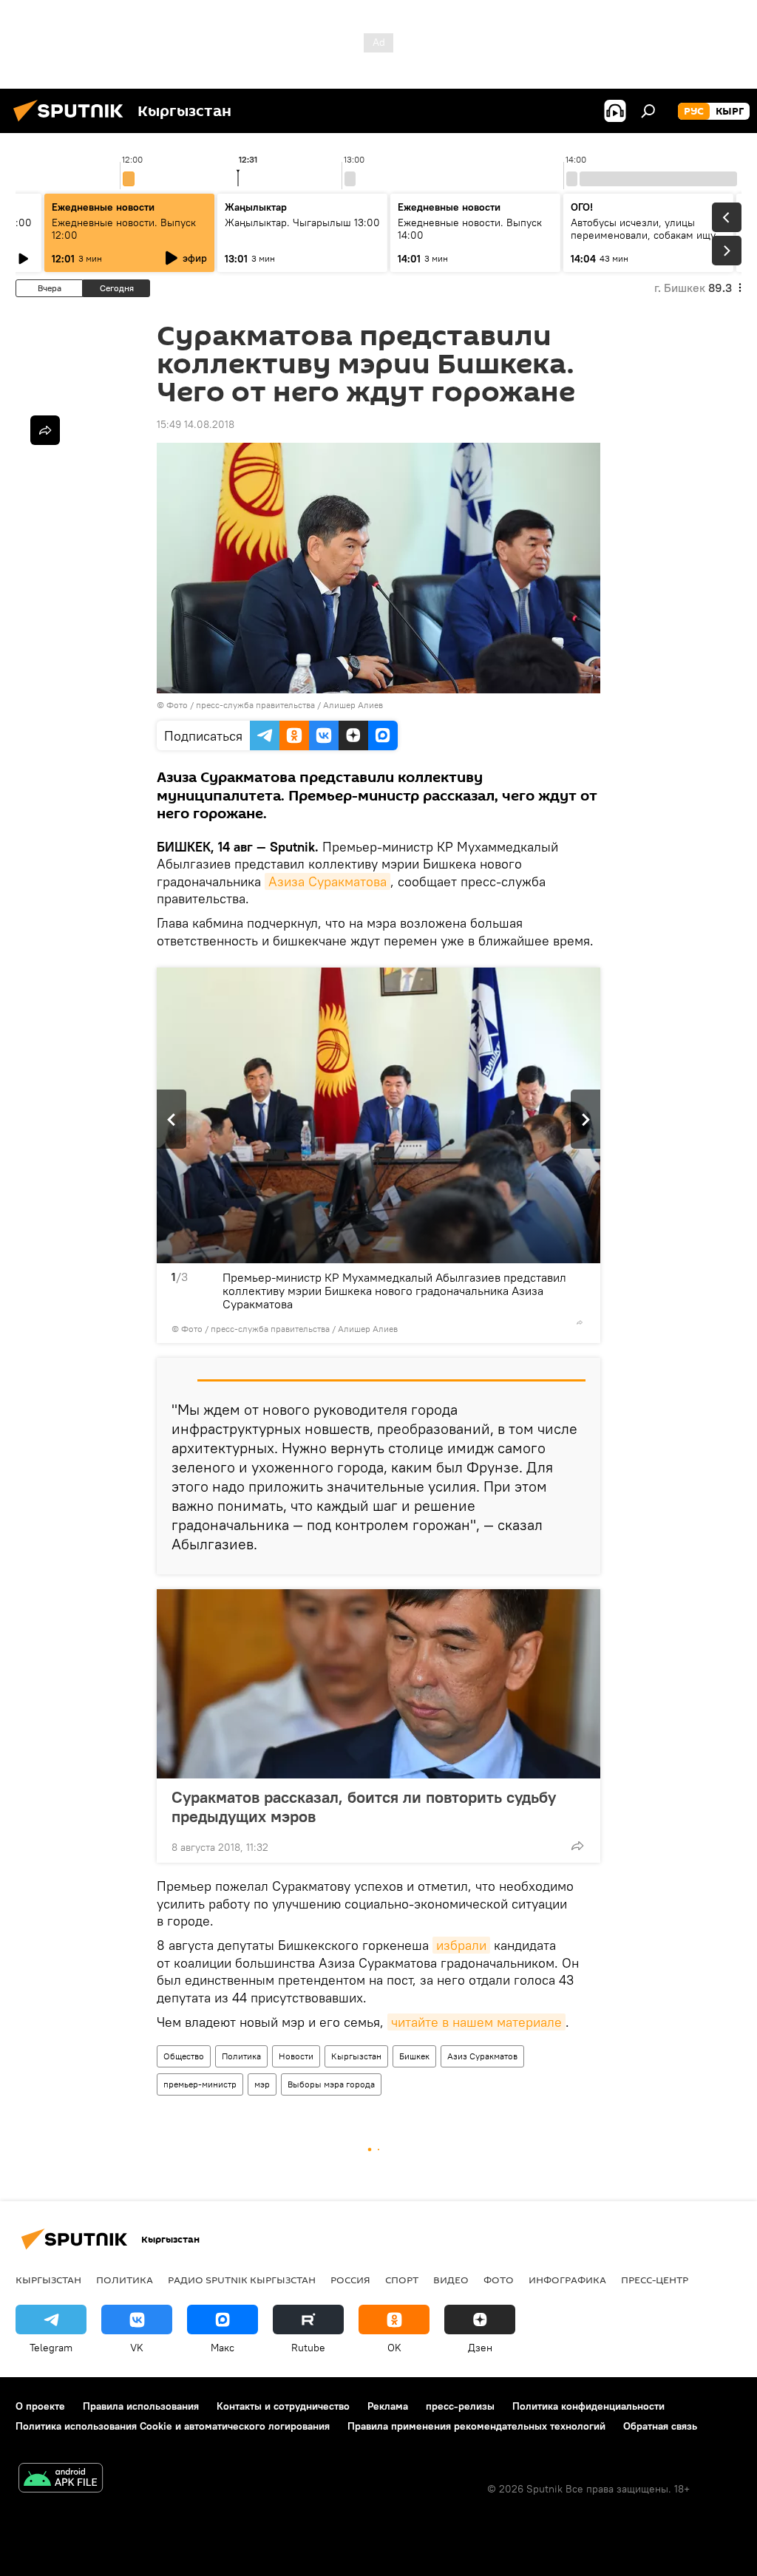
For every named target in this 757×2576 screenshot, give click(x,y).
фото (499, 2280)
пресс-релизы (460, 2406)
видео (451, 2280)
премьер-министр (200, 2084)
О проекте (40, 2406)
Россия (350, 2280)
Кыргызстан (356, 2056)
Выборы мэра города (331, 2084)
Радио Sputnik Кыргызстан (242, 2280)
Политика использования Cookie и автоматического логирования (173, 2426)
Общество (184, 2056)
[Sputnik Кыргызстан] (72, 123)
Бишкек (414, 2056)
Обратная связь (660, 2426)
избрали (461, 1945)
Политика (241, 2056)
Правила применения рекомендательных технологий (476, 2426)
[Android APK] (61, 2480)
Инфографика (567, 2280)
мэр (262, 2084)
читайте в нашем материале (476, 2022)
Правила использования (141, 2406)
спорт (402, 2280)
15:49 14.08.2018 (196, 424)
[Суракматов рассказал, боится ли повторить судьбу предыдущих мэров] (378, 1684)
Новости (296, 2056)
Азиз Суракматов (482, 2056)
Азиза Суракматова (327, 881)
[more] (580, 1322)
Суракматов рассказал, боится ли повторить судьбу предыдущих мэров (364, 1807)
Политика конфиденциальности (588, 2406)
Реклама (388, 2406)
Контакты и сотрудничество (283, 2406)
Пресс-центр (655, 2280)
